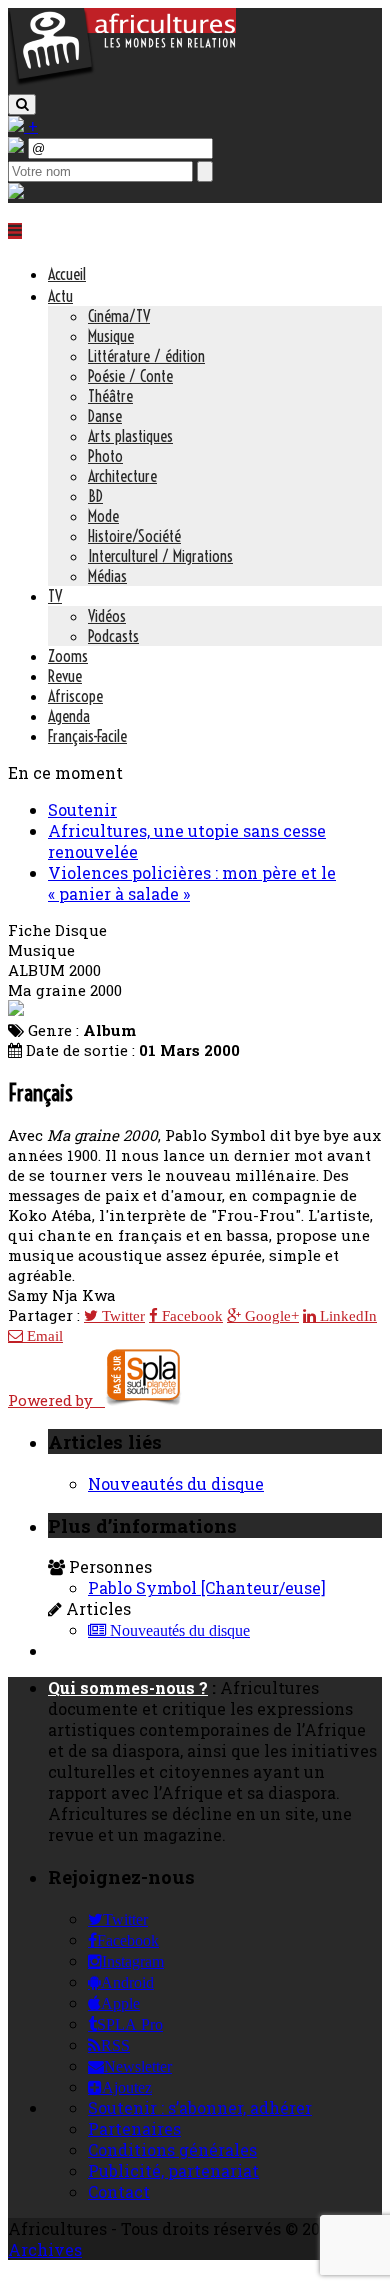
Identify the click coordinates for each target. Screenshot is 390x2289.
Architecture (122, 476)
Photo (105, 456)
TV (55, 596)
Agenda (69, 716)
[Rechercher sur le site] (22, 104)
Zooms (68, 656)
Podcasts (113, 636)
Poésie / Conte (130, 376)
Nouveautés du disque (176, 1483)
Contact (119, 2191)
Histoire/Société (134, 536)
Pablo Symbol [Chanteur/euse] (207, 1587)
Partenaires (134, 2128)
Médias (107, 576)
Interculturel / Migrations (160, 556)
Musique (111, 336)
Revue (65, 676)
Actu (60, 296)
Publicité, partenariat (173, 2170)
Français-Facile (87, 736)
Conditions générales (172, 2149)
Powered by (56, 1400)
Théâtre (110, 396)
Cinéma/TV (119, 316)
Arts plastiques (130, 436)
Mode (103, 516)
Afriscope (75, 696)
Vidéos (107, 616)
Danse (105, 416)
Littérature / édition (146, 356)
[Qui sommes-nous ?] (16, 192)
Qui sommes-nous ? (128, 1687)
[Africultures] (122, 81)
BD (95, 496)
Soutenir (82, 809)
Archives (45, 2249)
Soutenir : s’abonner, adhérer (200, 2107)
